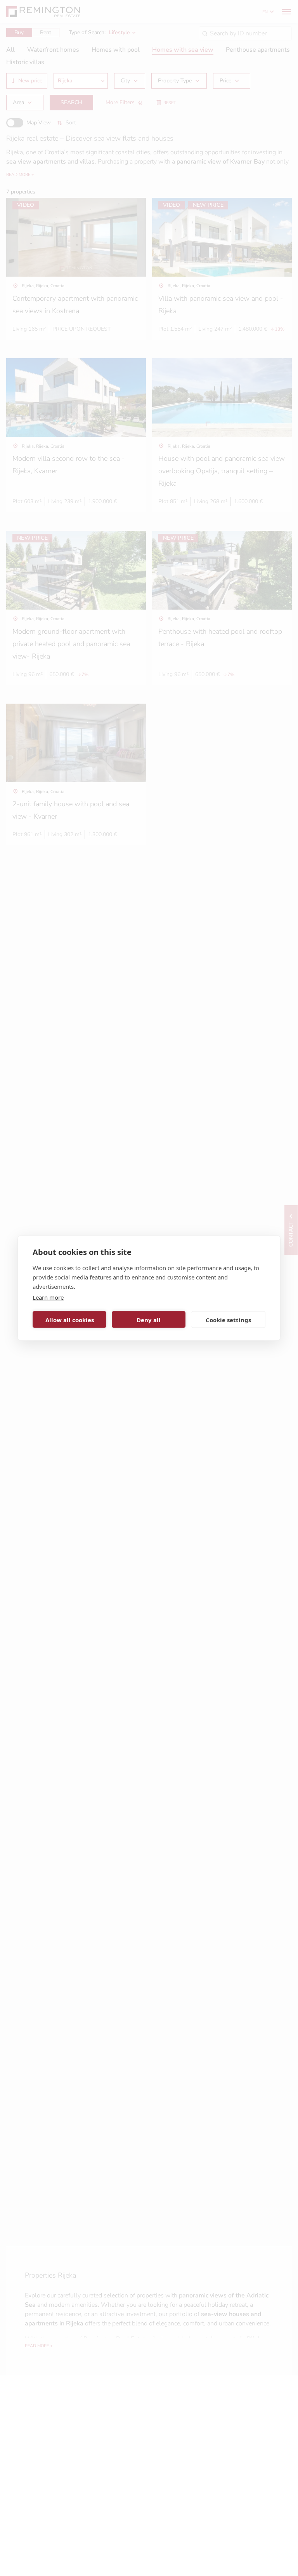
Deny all (149, 1319)
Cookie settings (228, 1319)
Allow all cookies (70, 1319)
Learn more (48, 1297)
